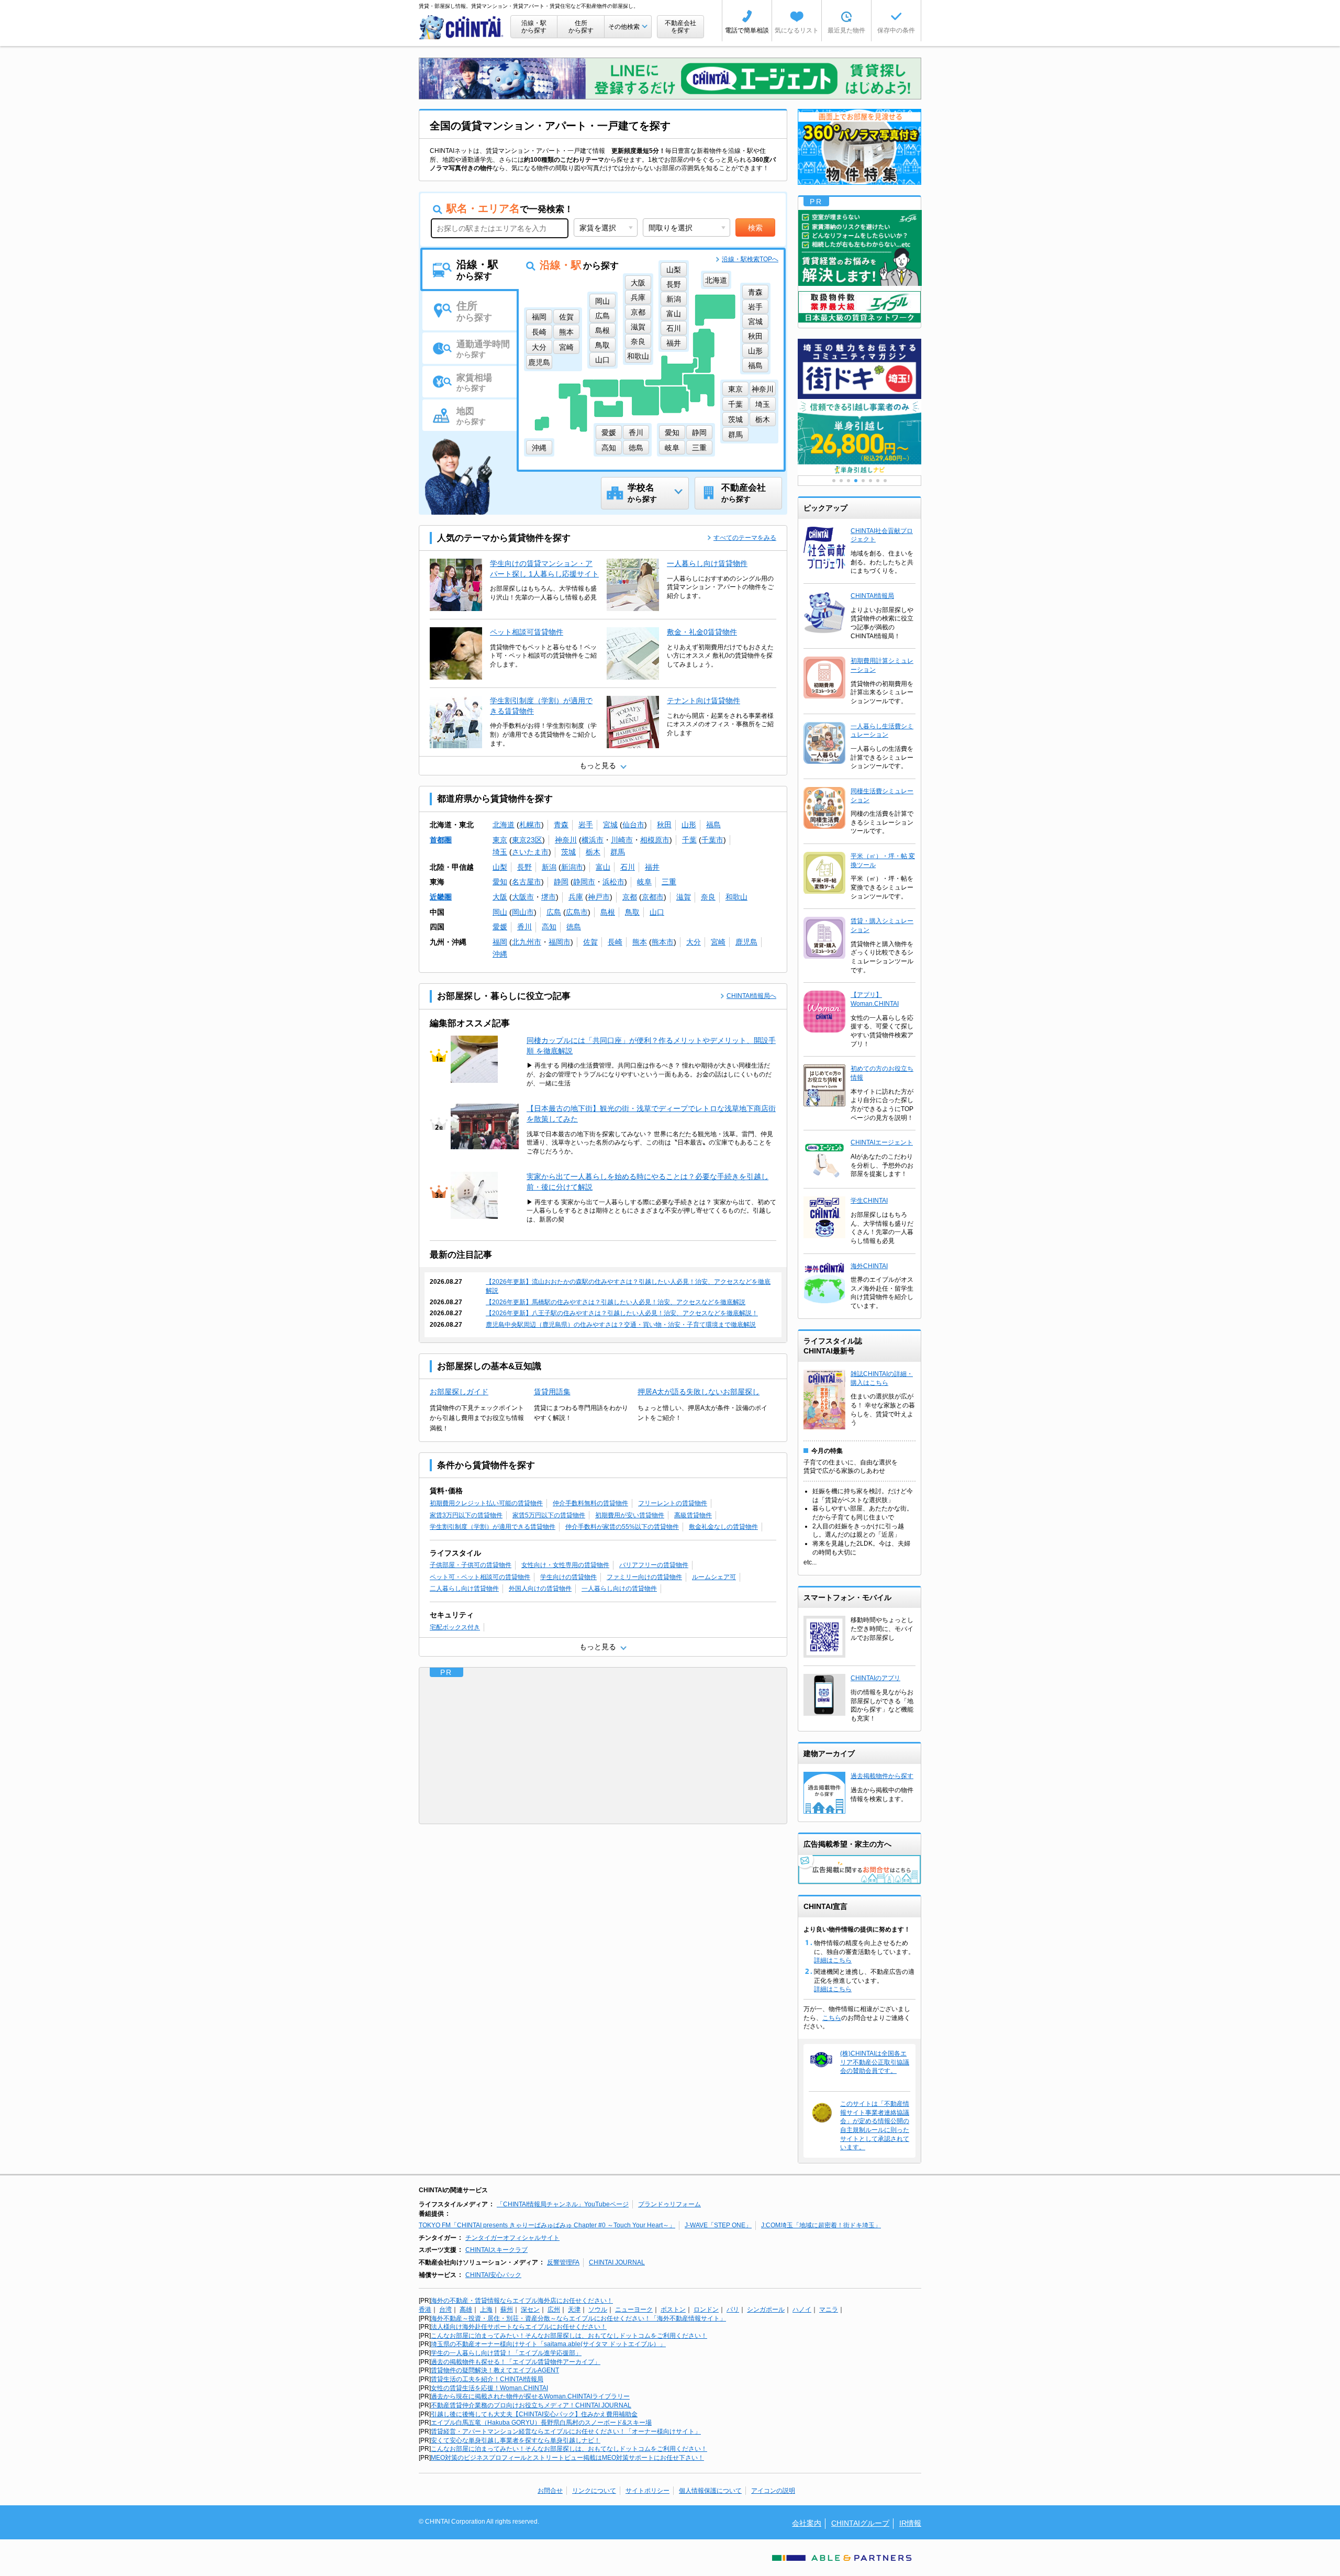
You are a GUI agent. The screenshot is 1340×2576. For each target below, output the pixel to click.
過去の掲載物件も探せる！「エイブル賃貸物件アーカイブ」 (516, 2362)
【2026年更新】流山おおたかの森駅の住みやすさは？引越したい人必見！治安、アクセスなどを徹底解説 (628, 1286)
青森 (561, 825)
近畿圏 (441, 897)
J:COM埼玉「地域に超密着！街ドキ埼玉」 (821, 2225)
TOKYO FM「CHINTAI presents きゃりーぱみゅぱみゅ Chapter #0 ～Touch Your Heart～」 (547, 2225)
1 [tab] (834, 481)
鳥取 (632, 912)
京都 (630, 897)
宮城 (610, 825)
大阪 (500, 897)
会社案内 (807, 2523)
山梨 (500, 867)
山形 (689, 825)
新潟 (549, 867)
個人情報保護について (710, 2491)
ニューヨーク (634, 2309)
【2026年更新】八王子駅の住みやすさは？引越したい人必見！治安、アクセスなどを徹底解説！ (622, 1313)
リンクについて (594, 2491)
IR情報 (910, 2523)
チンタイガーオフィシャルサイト (512, 2238)
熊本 (640, 942)
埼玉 (500, 852)
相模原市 (655, 840)
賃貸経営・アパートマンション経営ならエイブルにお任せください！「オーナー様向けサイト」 (566, 2431)
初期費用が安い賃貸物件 (630, 1515)
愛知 (500, 882)
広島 (554, 912)
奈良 (708, 897)
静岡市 (584, 882)
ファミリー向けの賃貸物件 (644, 1577)
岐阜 (644, 882)
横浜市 (593, 840)
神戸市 (599, 897)
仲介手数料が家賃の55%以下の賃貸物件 (622, 1527)
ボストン (673, 2309)
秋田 (664, 825)
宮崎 (718, 942)
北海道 (504, 825)
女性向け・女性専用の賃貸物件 (565, 1565)
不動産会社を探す (680, 27)
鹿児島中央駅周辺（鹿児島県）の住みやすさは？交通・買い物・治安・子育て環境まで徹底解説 (621, 1325)
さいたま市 (530, 852)
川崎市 (622, 840)
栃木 (593, 852)
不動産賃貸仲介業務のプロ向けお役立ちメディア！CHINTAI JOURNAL (531, 2405)
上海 (486, 2309)
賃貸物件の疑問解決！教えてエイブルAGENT (495, 2370)
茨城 (568, 852)
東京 (500, 840)
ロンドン (706, 2309)
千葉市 (712, 840)
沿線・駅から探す (534, 27)
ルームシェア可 (714, 1577)
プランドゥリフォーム (669, 2204)
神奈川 (566, 840)
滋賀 (684, 897)
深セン (530, 2309)
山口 (657, 912)
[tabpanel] (859, 437)
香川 (524, 927)
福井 (652, 867)
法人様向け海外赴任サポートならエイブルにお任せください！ (519, 2327)
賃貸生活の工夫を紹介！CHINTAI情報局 (487, 2379)
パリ (733, 2309)
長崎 (615, 942)
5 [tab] (863, 481)
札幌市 (530, 825)
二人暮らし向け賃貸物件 (464, 1589)
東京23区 (527, 840)
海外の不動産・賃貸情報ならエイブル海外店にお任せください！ (522, 2301)
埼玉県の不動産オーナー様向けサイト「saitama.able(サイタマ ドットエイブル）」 (548, 2344)
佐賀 (590, 942)
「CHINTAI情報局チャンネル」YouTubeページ (563, 2204)
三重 (669, 882)
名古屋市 (527, 882)
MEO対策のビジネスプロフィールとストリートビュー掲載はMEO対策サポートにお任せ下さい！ (567, 2458)
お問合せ (550, 2491)
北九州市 (527, 942)
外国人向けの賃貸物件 (540, 1589)
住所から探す (581, 27)
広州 (554, 2309)
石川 (628, 867)
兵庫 (576, 897)
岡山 (500, 912)
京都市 (653, 897)
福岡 (500, 942)
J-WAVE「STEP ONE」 (718, 2225)
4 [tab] (856, 481)
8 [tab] (885, 481)
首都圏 (441, 840)
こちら (832, 2018)
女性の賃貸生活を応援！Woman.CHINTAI (489, 2388)
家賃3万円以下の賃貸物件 (466, 1515)
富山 (603, 867)
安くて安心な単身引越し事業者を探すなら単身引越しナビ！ (516, 2440)
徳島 (574, 927)
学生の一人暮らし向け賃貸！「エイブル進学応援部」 (506, 2353)
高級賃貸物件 (693, 1515)
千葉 (689, 840)
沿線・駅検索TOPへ (750, 259)
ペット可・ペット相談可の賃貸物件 (480, 1577)
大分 (694, 942)
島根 (608, 912)
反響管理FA (563, 2262)
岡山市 (523, 912)
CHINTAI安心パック (493, 2275)
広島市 (577, 912)
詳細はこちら (833, 1960)
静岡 (561, 882)
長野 (524, 867)
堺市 (549, 897)
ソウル (598, 2309)
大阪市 (523, 897)
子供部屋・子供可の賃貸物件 (471, 1565)
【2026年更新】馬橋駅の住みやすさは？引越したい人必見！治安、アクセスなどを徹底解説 (616, 1302)
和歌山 (736, 897)
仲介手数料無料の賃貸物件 (590, 1503)
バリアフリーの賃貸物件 (654, 1565)
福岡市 (560, 942)
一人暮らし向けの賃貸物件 (619, 1589)
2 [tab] (841, 481)
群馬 (618, 852)
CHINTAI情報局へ (751, 996)
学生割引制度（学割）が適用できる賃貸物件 (493, 1527)
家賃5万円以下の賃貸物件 (549, 1515)
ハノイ (802, 2309)
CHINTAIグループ (860, 2523)
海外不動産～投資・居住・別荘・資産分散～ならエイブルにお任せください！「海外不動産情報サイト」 (578, 2318)
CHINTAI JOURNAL (617, 2262)
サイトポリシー (647, 2491)
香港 (425, 2309)
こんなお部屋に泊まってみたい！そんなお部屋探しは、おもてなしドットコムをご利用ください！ (569, 2336)
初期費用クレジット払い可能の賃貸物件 (486, 1503)
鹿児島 (746, 942)
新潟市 (572, 867)
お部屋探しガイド (459, 1392)
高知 (549, 927)
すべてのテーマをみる (745, 538)
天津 (574, 2309)
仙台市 (633, 825)
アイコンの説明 (773, 2491)
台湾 (445, 2309)
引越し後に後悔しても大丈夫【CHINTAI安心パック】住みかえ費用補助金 (534, 2414)
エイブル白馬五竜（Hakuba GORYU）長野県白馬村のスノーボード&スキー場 (541, 2423)
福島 (713, 825)
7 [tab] (878, 481)
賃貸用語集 (552, 1392)
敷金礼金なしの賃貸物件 (723, 1527)
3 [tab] (848, 481)
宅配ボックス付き (455, 1627)
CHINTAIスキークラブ (496, 2250)
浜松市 (613, 882)
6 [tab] (870, 481)
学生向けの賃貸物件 (568, 1577)
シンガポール (766, 2309)
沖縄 (500, 954)
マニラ (829, 2309)
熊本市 (663, 942)
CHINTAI (462, 27)
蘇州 (507, 2309)
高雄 (466, 2309)
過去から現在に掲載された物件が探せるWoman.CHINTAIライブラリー (530, 2396)
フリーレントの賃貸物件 (673, 1503)
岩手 (586, 825)
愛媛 (500, 927)
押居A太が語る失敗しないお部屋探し (699, 1392)
